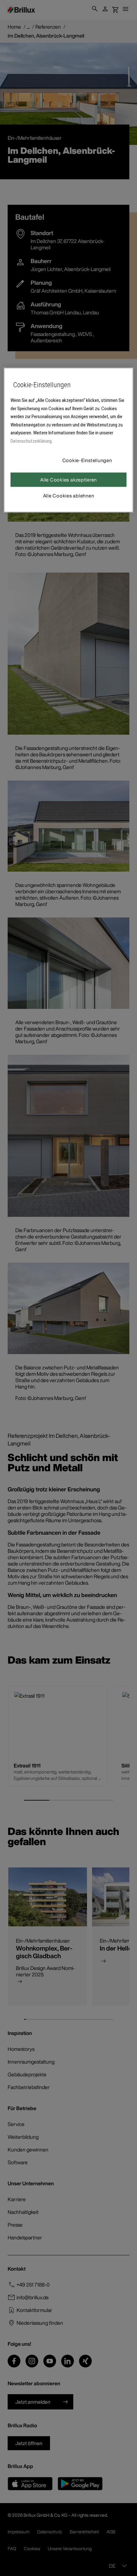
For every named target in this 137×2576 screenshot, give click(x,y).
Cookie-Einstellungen (87, 460)
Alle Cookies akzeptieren (68, 480)
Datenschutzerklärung (31, 441)
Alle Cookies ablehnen (69, 496)
